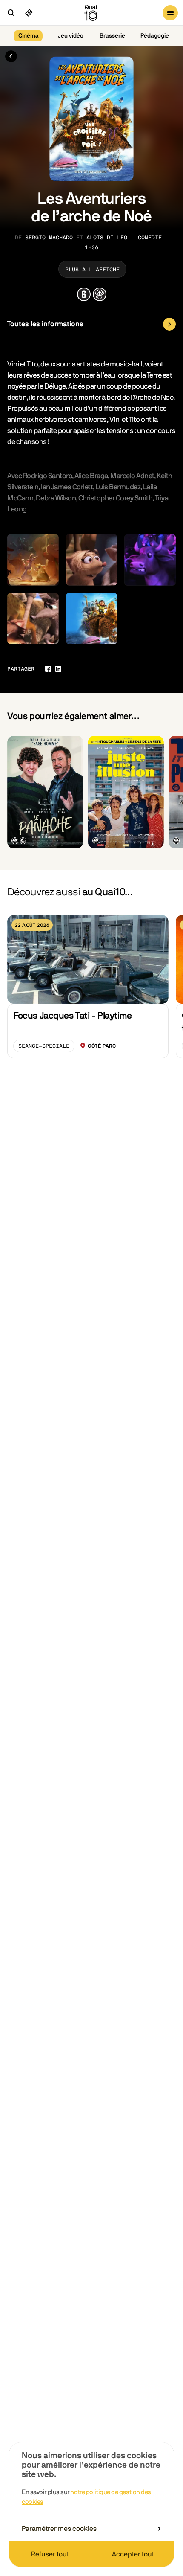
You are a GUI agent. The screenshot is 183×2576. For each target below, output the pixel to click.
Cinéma (29, 36)
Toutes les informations (45, 324)
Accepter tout (133, 2554)
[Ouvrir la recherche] (11, 13)
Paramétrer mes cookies (59, 2529)
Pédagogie (155, 36)
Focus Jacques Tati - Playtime (72, 1016)
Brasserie (112, 36)
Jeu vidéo (71, 36)
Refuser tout (50, 2554)
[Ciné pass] (29, 13)
